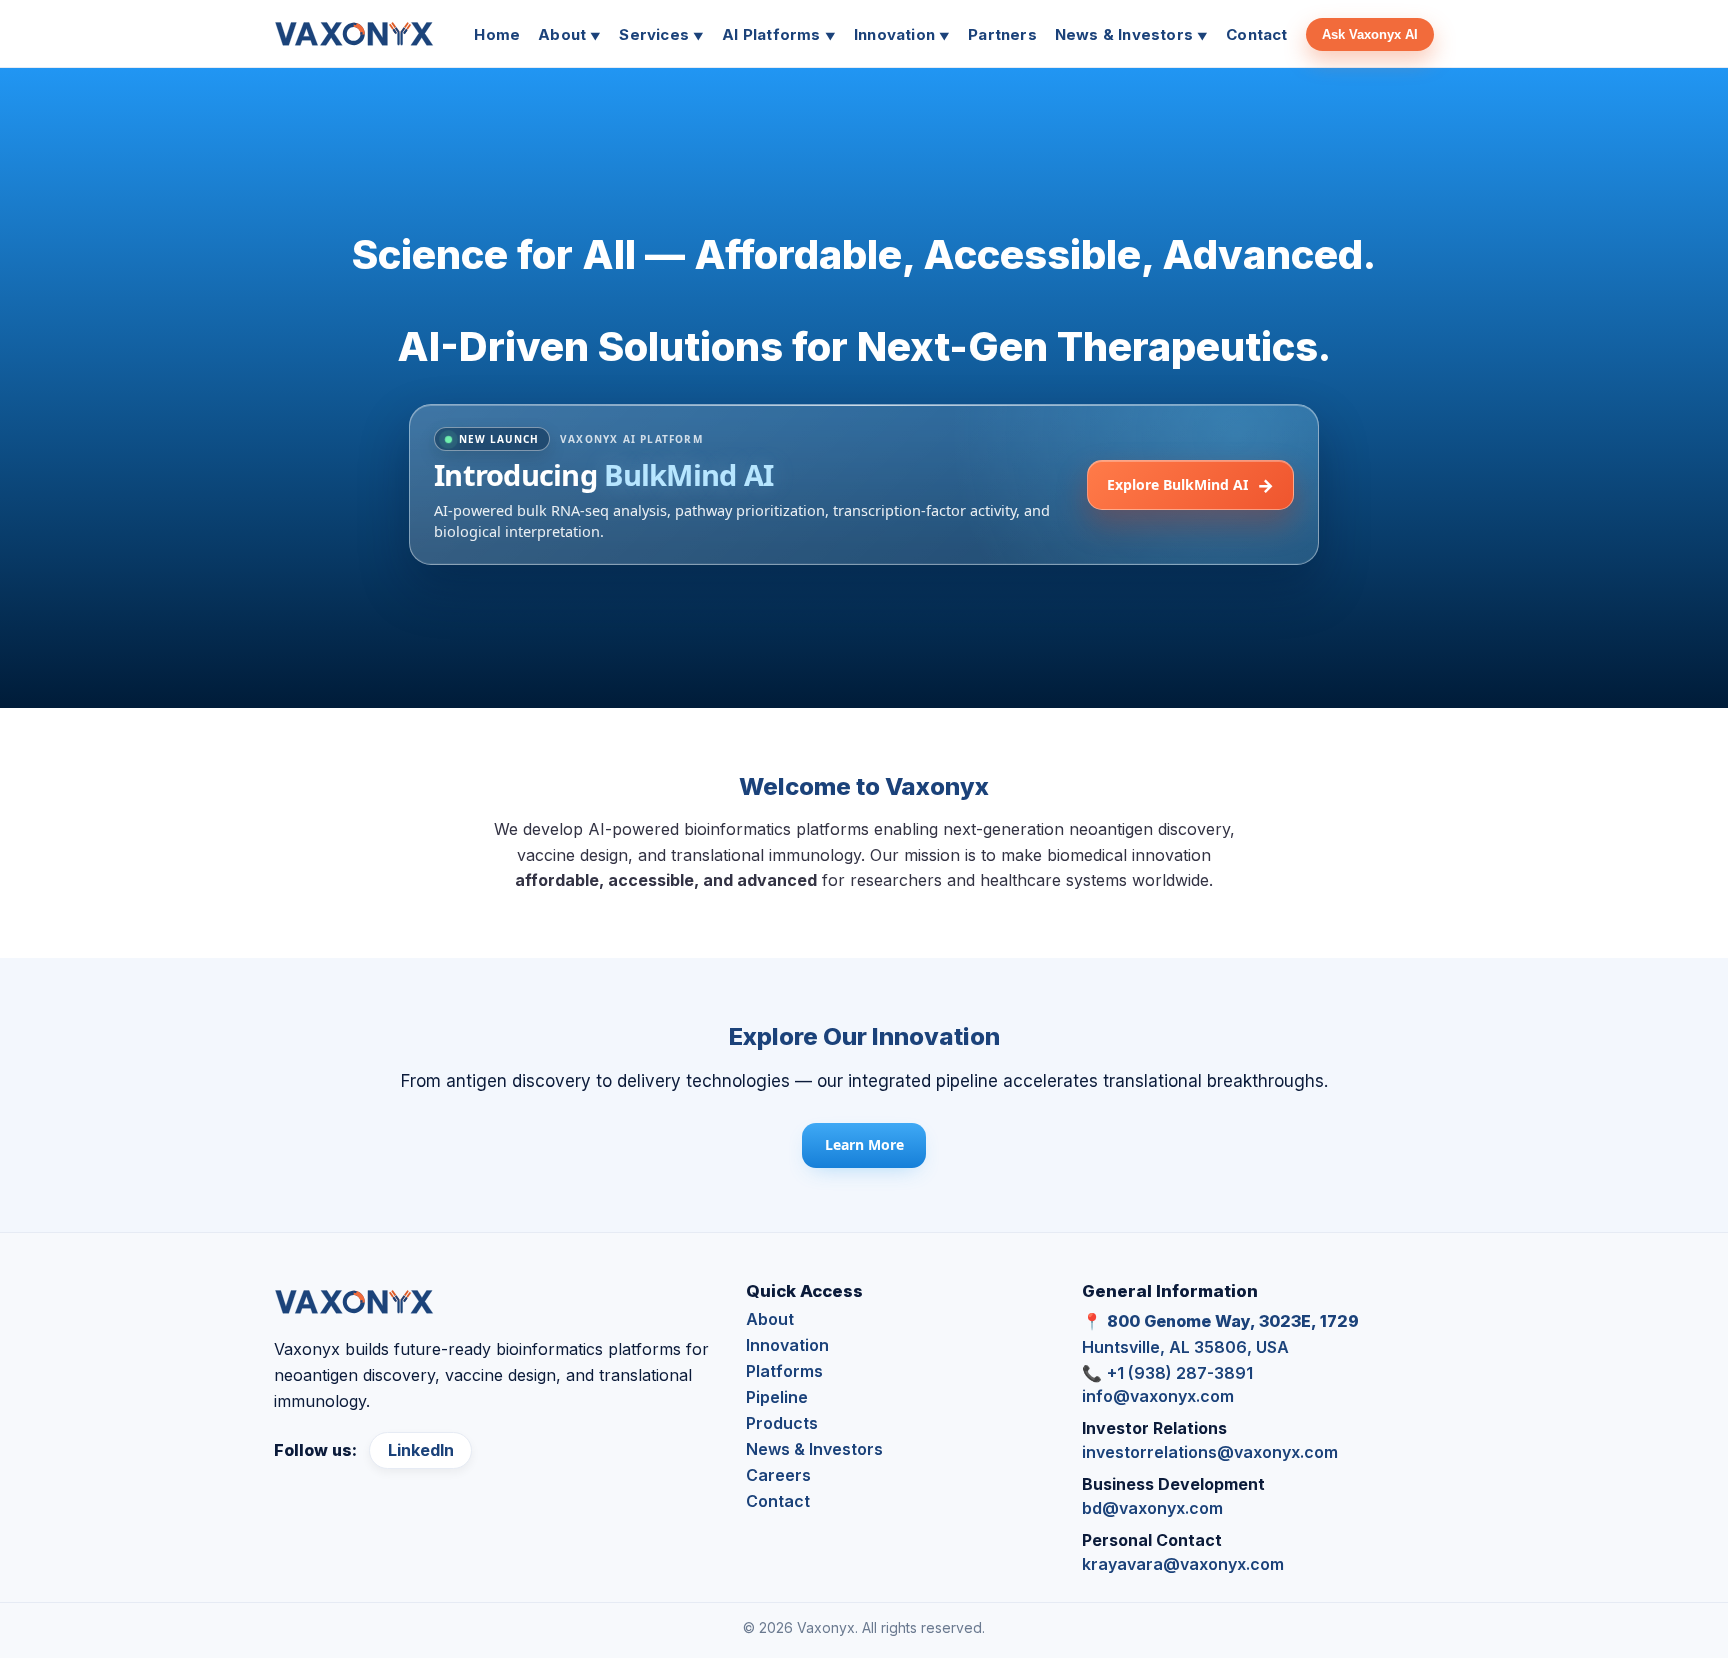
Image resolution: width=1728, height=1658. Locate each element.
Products (782, 1423)
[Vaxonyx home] (354, 34)
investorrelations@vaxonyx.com (1210, 1452)
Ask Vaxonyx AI (1370, 34)
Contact (778, 1501)
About (770, 1319)
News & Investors (814, 1449)
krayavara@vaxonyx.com (1183, 1564)
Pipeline (777, 1397)
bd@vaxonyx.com (1152, 1508)
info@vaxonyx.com (1158, 1396)
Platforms (784, 1371)
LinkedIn (421, 1450)
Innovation (787, 1345)
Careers (778, 1475)
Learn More (864, 1144)
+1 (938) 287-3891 (1180, 1373)
